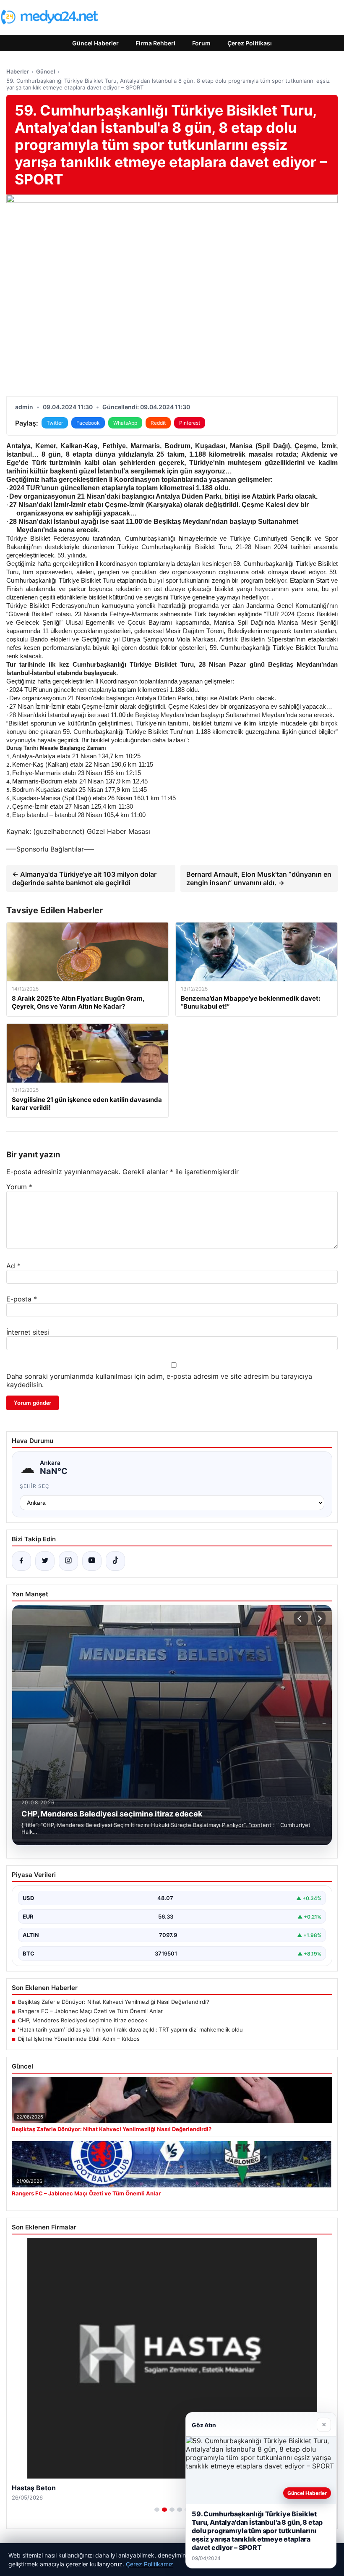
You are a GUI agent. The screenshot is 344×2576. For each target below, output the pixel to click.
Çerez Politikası (250, 43)
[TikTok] (115, 1561)
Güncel (46, 71)
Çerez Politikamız (150, 2564)
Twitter (55, 423)
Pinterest (190, 423)
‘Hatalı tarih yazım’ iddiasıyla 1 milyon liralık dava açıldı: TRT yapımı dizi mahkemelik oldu (130, 2029)
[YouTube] (92, 1561)
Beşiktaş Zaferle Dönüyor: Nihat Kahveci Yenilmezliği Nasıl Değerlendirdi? (114, 2002)
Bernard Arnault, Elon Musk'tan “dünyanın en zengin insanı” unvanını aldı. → (259, 878)
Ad (13, 1266)
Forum (201, 43)
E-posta (22, 1299)
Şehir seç (35, 1486)
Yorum (19, 1187)
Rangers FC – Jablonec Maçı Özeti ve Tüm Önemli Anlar (90, 2011)
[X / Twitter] (45, 1561)
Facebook (88, 423)
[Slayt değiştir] (157, 2510)
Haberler (18, 71)
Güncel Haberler (95, 43)
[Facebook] (21, 1561)
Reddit (158, 423)
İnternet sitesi (28, 1332)
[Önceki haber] (301, 1619)
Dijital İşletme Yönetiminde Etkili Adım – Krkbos (79, 2039)
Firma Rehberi (155, 43)
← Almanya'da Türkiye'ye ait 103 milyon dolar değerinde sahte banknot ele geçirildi (84, 878)
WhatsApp (125, 423)
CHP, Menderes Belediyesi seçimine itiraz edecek (83, 2020)
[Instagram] (68, 1561)
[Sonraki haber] (318, 1619)
